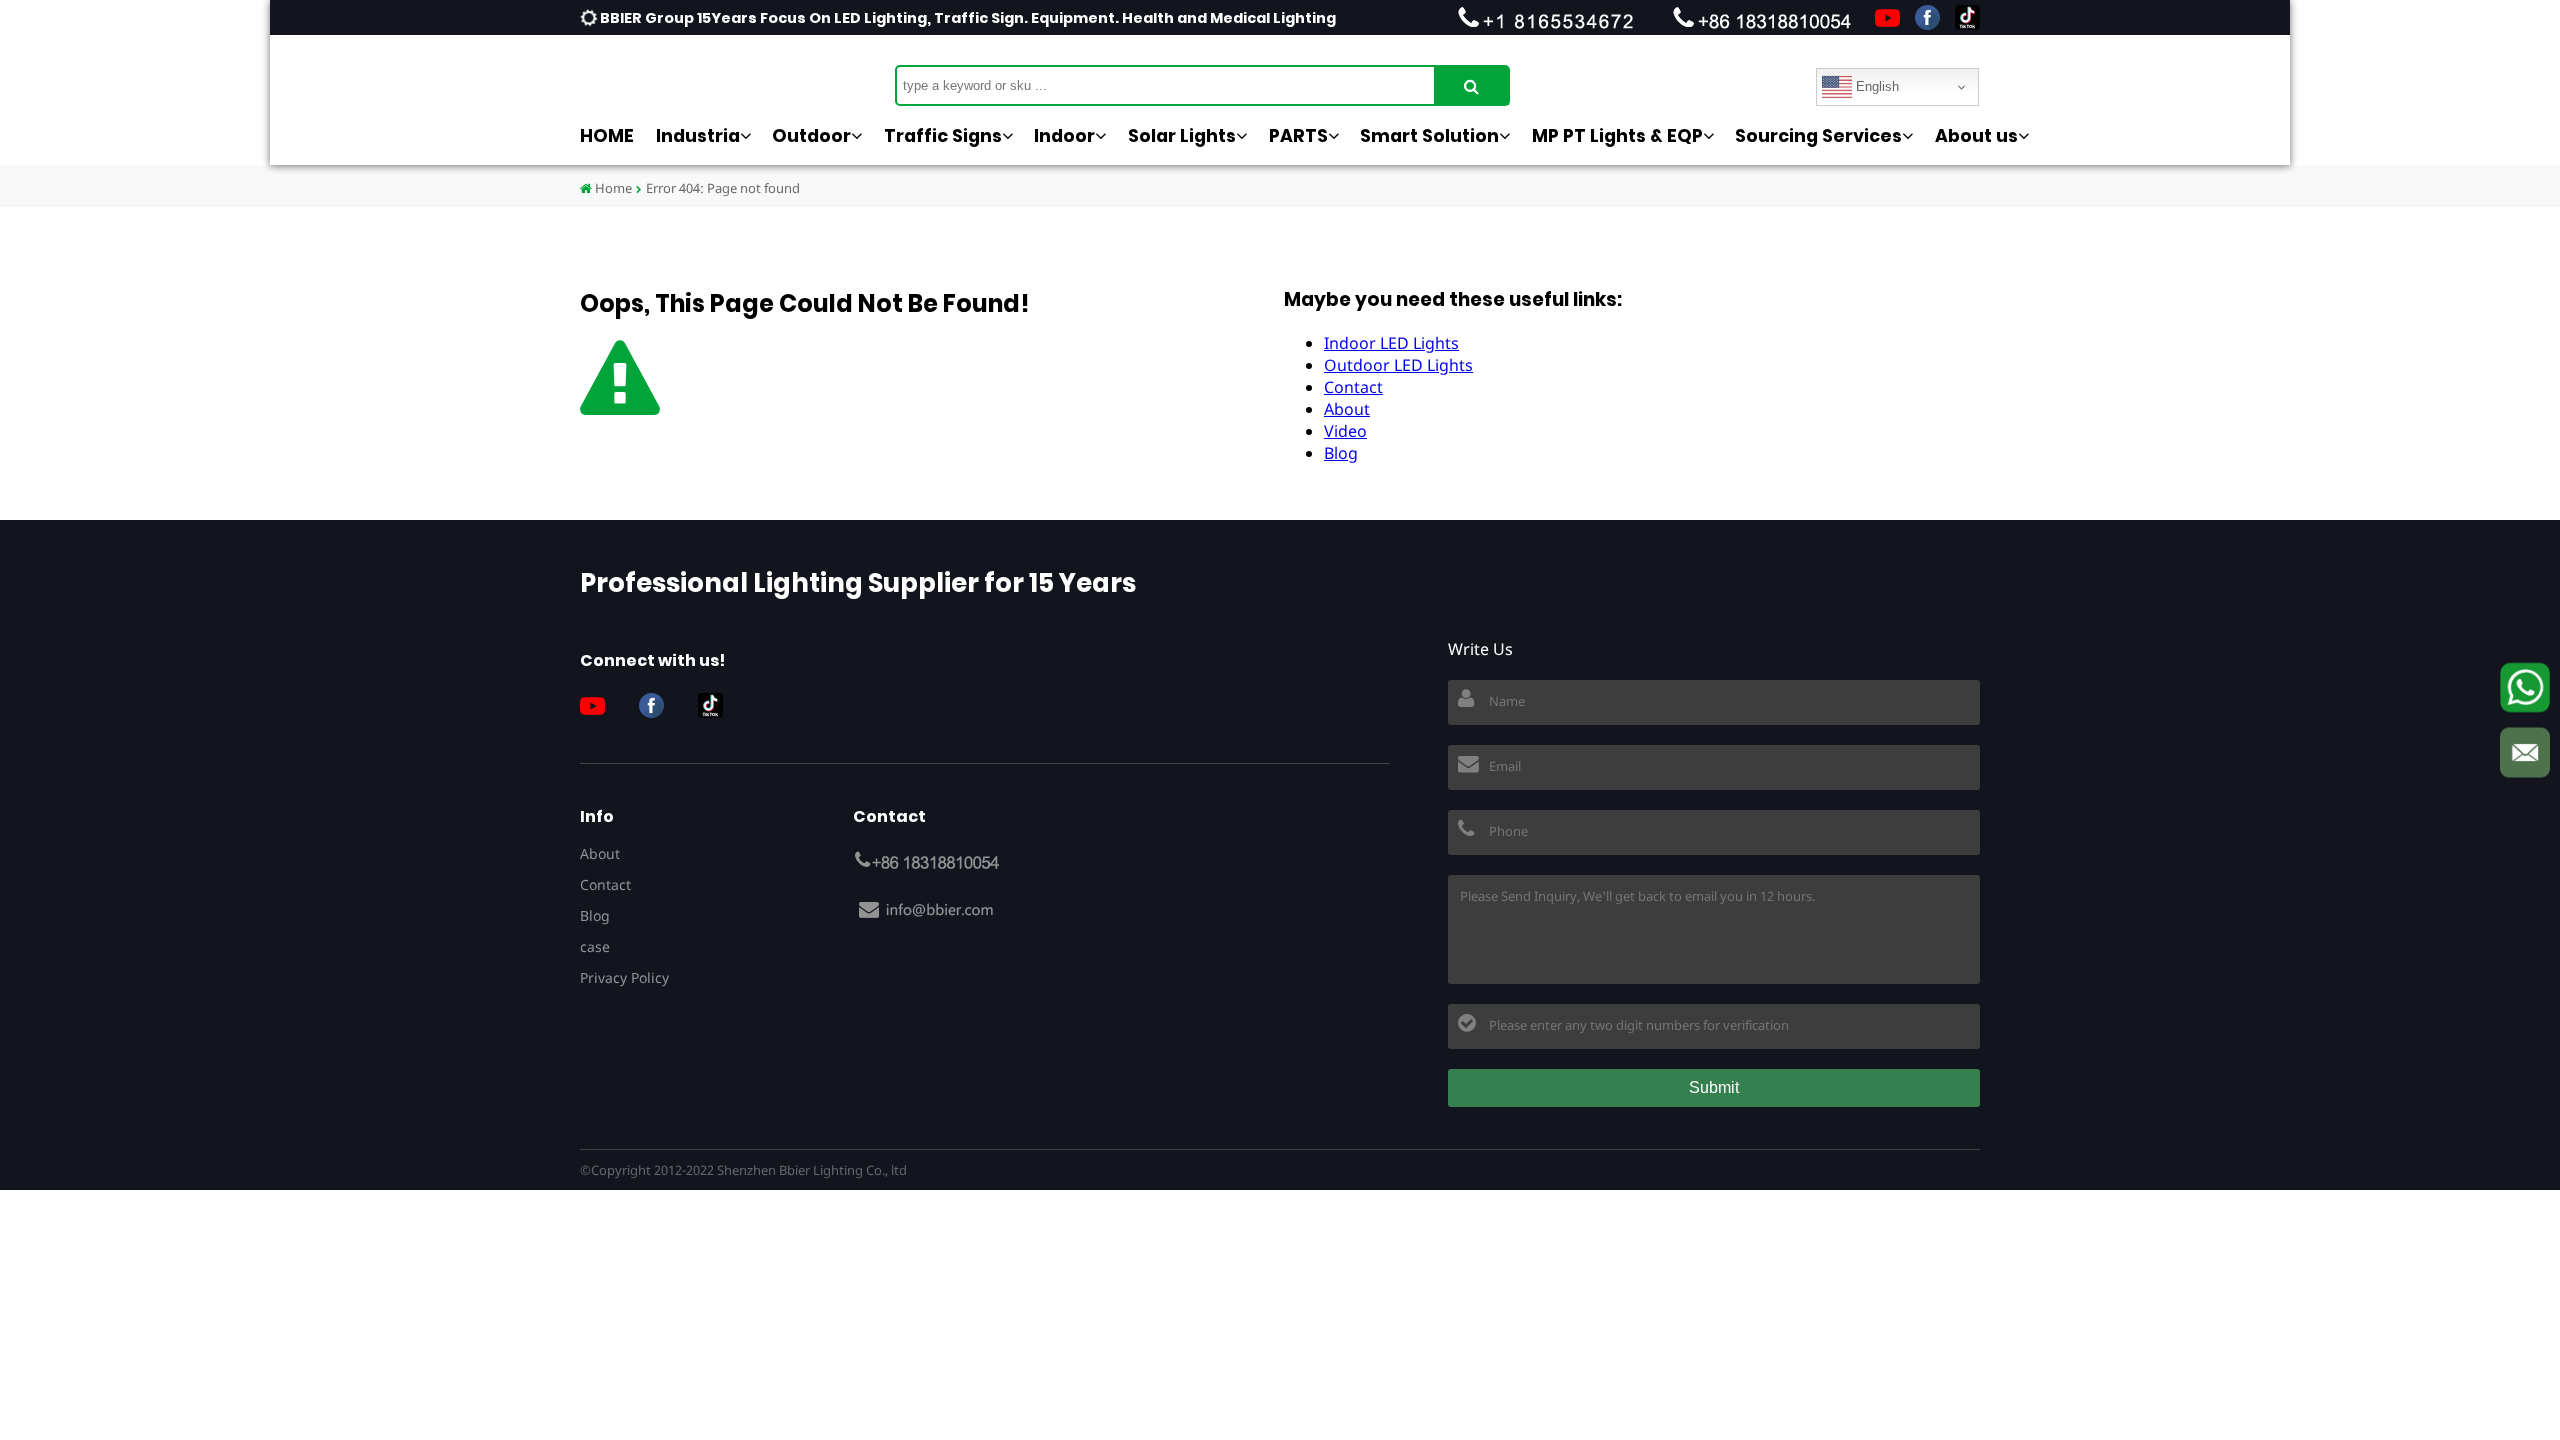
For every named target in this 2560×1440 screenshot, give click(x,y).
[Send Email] (2525, 753)
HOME (607, 136)
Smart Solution (1429, 136)
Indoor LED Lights (1391, 343)
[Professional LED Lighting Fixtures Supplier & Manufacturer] (680, 75)
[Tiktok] (1967, 17)
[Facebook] (1927, 17)
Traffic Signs (943, 136)
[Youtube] (1887, 17)
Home (612, 188)
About (1347, 409)
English (1875, 86)
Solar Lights (1182, 136)
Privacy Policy (624, 977)
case (595, 946)
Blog (1341, 453)
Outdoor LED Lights (1398, 365)
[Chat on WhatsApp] (2525, 688)
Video (1345, 431)
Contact (1353, 387)
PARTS (1298, 136)
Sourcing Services (1818, 136)
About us (1976, 136)
